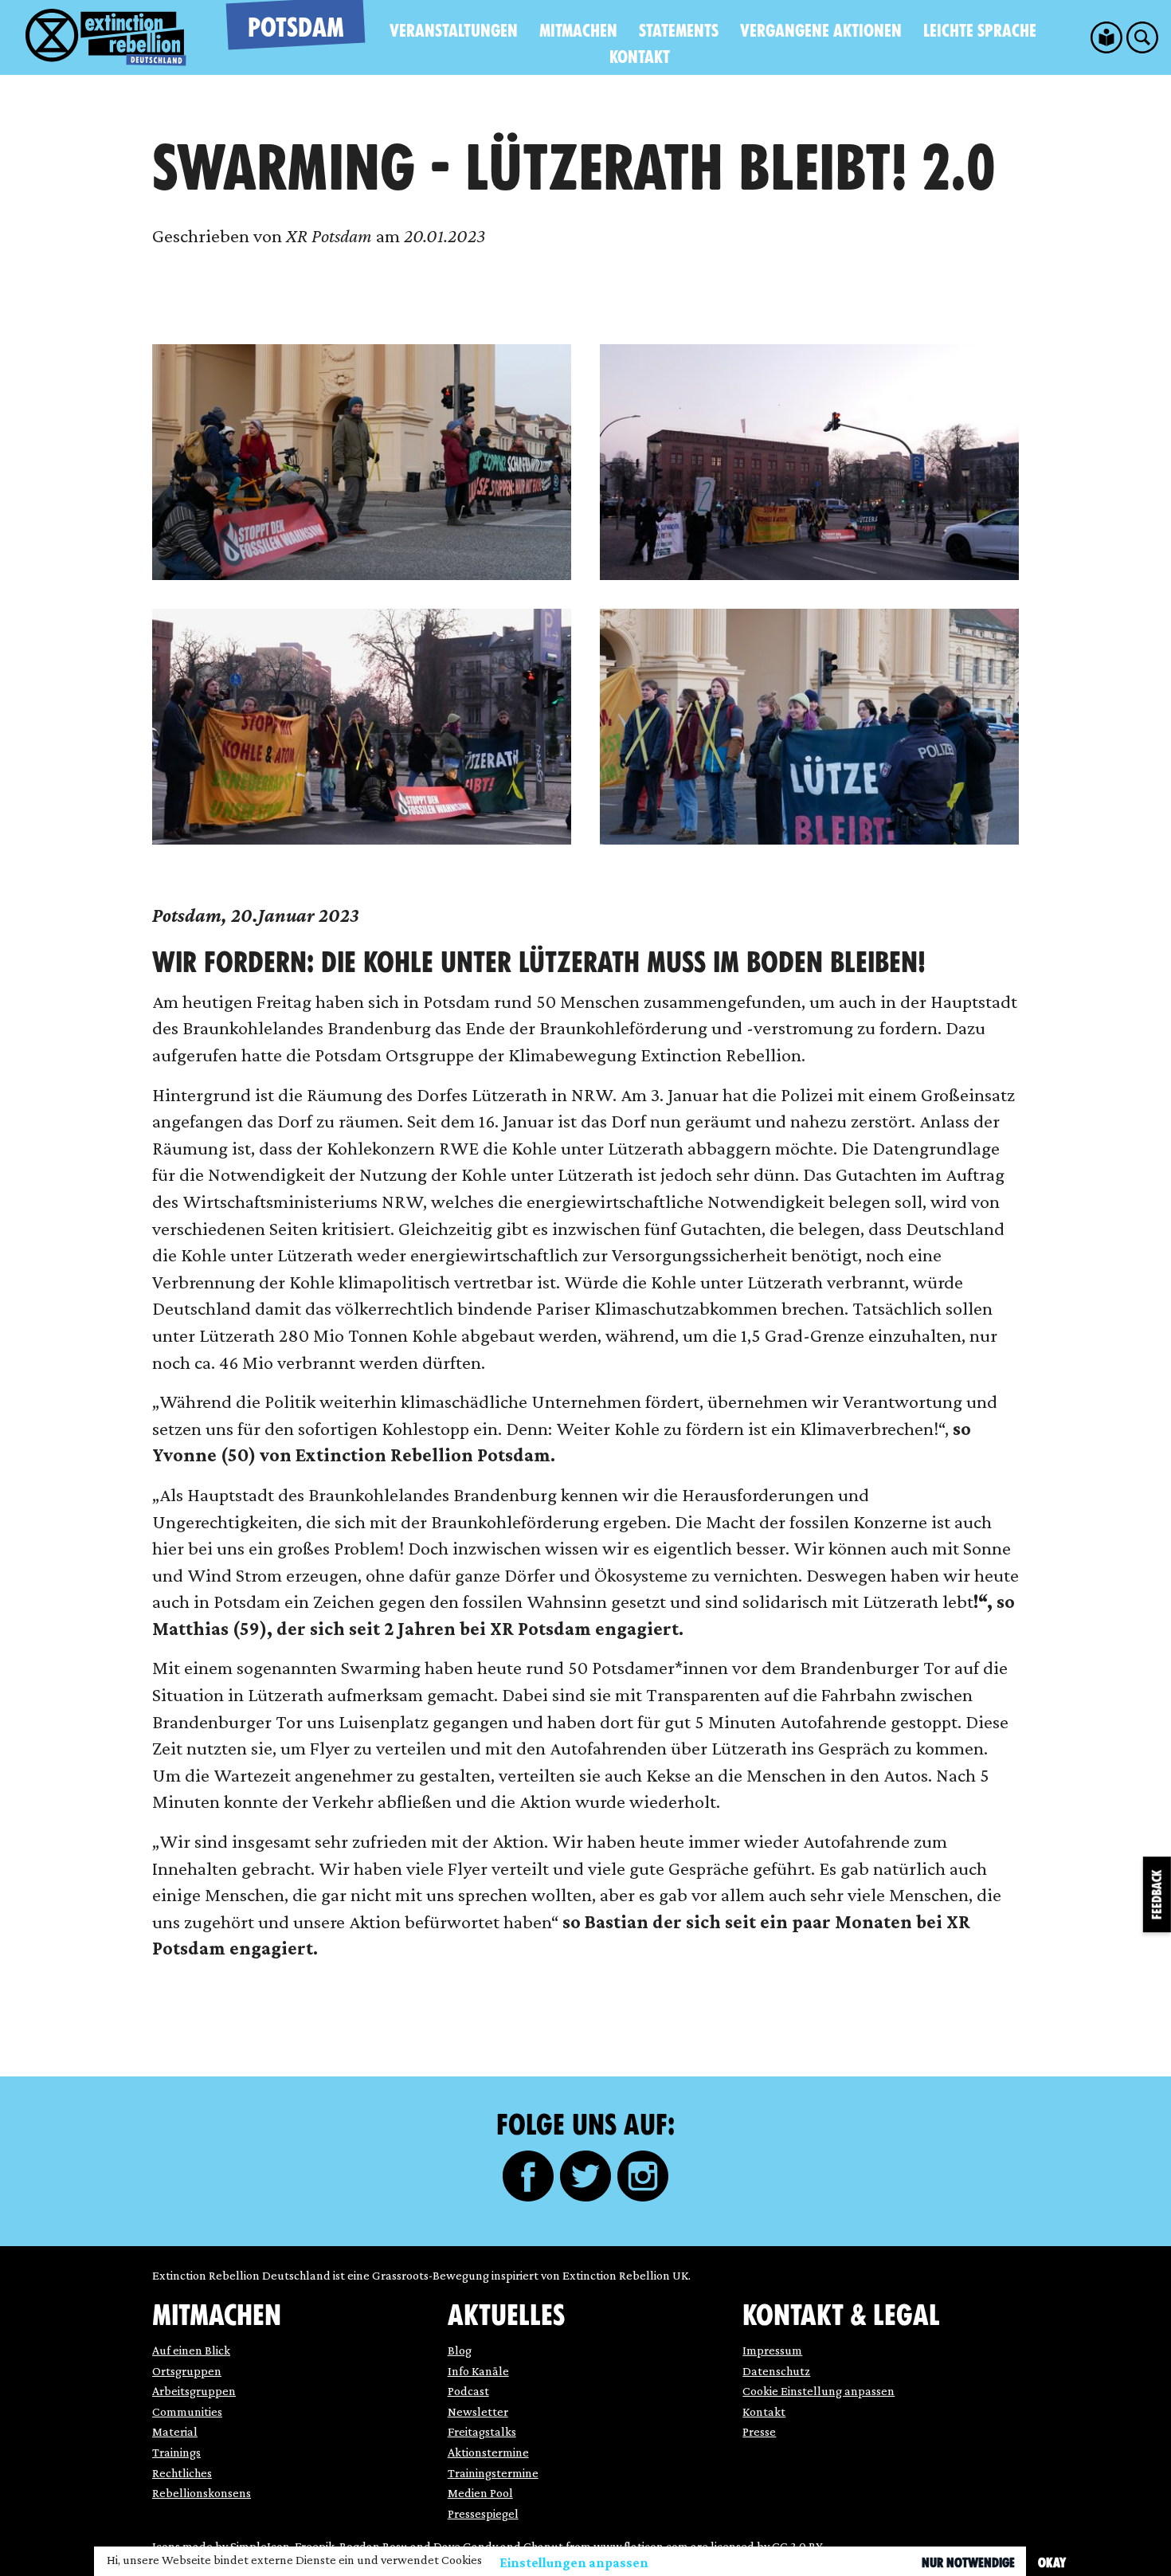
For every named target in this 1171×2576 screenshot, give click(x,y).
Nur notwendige (968, 2563)
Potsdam (296, 27)
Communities (187, 2411)
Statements (679, 31)
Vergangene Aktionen (821, 31)
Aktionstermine (488, 2452)
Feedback (1157, 1894)
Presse (759, 2431)
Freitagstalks (482, 2431)
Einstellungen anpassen (574, 2563)
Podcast (468, 2391)
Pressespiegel (483, 2513)
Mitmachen (578, 31)
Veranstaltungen (454, 31)
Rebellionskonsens (202, 2493)
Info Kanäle (478, 2371)
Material (175, 2431)
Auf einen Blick (191, 2350)
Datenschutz (776, 2371)
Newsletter (478, 2411)
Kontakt (640, 57)
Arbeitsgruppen (194, 2391)
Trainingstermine (493, 2473)
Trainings (176, 2452)
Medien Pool (480, 2493)
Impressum (772, 2350)
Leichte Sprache (980, 31)
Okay (1052, 2563)
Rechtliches (182, 2473)
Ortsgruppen (187, 2371)
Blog (460, 2350)
